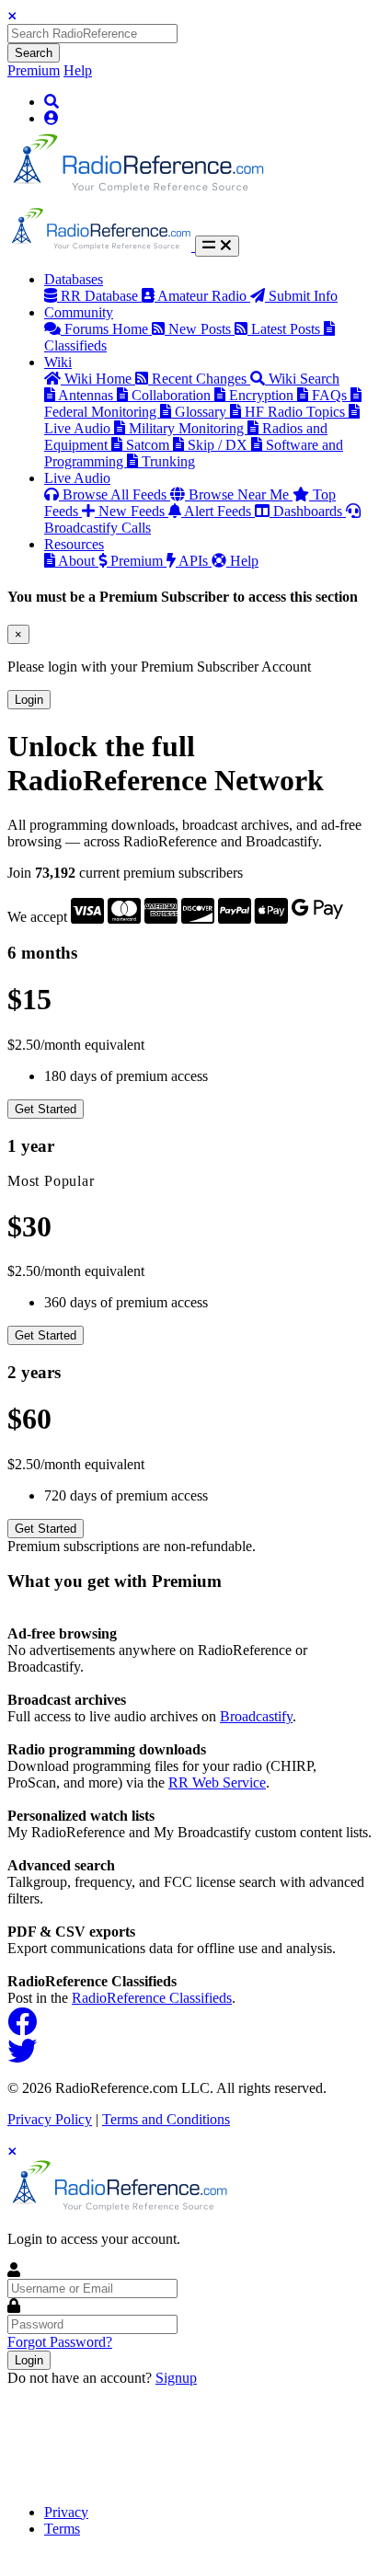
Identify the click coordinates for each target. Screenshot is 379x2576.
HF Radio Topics (297, 412)
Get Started (46, 1109)
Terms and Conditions (166, 2119)
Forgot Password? (60, 2342)
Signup (176, 2378)
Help (78, 70)
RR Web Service (217, 1782)
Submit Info (303, 296)
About (78, 561)
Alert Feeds (219, 511)
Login (29, 700)
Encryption (263, 395)
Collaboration (173, 395)
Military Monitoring (188, 428)
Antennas (87, 395)
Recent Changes (201, 379)
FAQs (331, 395)
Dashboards (310, 511)
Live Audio (77, 478)
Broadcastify (256, 1716)
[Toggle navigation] (217, 246)
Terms (62, 2529)
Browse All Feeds (116, 494)
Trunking (168, 461)
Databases (74, 279)
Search (34, 53)
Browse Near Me (241, 494)
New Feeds (133, 511)
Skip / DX (219, 445)
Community (79, 312)
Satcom (149, 445)
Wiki (58, 362)
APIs (195, 561)
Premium (34, 70)
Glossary (202, 412)
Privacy (66, 2512)
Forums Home (108, 329)
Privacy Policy (50, 2119)
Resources (74, 544)
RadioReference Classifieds (152, 1998)
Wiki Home (100, 379)
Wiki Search (304, 379)
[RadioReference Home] (136, 198)
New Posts (201, 329)
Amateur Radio (204, 296)
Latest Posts (287, 329)
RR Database (101, 296)
